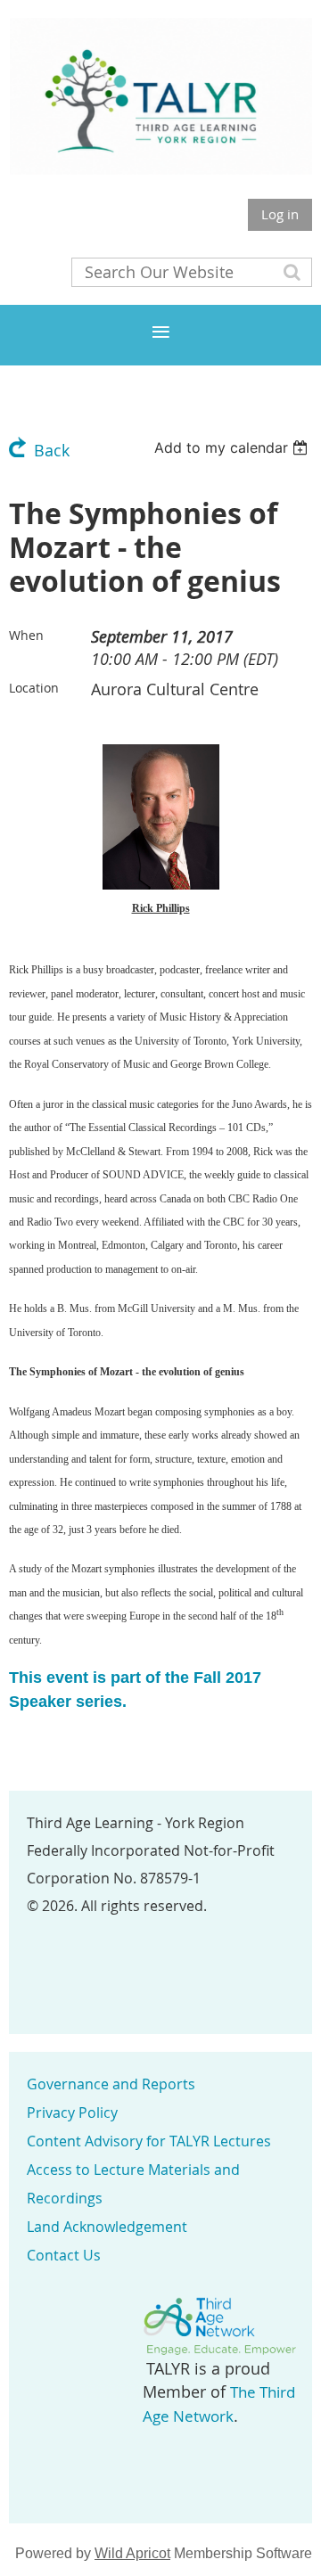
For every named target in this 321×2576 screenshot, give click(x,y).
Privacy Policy (72, 2112)
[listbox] (233, 447)
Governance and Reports (111, 2084)
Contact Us (64, 2255)
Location (34, 688)
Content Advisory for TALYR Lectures (149, 2141)
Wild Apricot (132, 2553)
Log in (280, 214)
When (26, 635)
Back (52, 450)
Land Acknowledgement (107, 2227)
